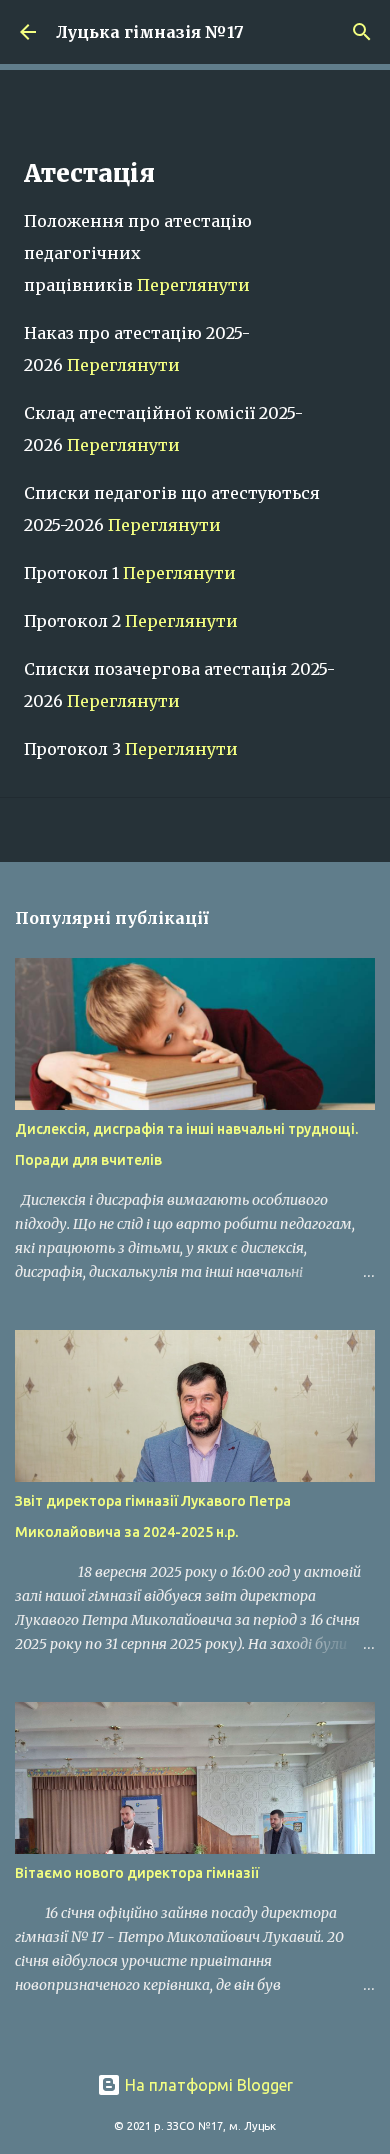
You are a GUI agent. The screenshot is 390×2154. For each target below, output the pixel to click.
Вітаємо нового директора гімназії (137, 1873)
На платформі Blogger (207, 2085)
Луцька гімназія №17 (150, 32)
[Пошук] (362, 32)
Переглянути (193, 285)
